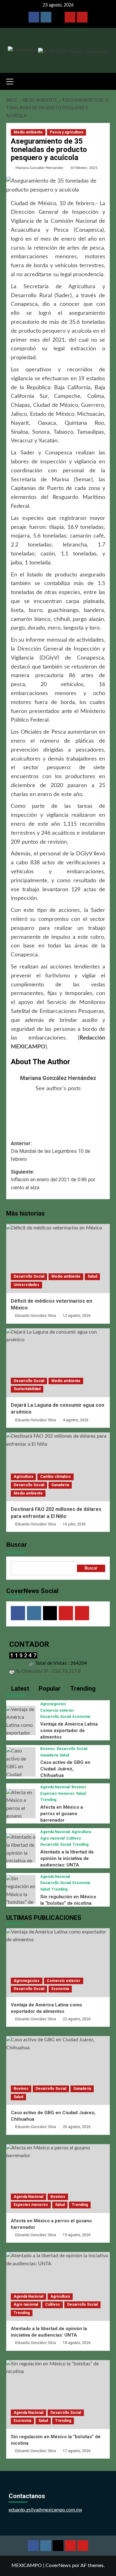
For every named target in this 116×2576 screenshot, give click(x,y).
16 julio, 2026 (74, 1524)
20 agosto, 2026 (77, 2127)
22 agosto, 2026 (77, 2019)
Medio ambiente (28, 132)
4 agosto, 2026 (76, 1420)
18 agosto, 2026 (77, 2343)
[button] (12, 81)
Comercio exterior (57, 1710)
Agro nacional (52, 1838)
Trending (48, 1800)
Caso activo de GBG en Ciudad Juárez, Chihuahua (65, 1769)
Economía (81, 1717)
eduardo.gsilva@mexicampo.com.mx (45, 2510)
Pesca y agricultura (67, 132)
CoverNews (58, 2565)
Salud (92, 1276)
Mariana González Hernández (39, 168)
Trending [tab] (82, 1689)
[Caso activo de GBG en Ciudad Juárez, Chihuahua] (21, 1771)
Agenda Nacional (55, 1787)
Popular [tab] (49, 1689)
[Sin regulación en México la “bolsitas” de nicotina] (21, 1895)
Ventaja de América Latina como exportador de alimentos (69, 1731)
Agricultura (23, 1477)
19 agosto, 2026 (77, 2235)
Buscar (17, 1545)
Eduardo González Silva (36, 1316)
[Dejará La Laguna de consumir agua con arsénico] (58, 1363)
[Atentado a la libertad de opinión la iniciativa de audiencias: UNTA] (21, 1857)
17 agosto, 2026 (77, 2451)
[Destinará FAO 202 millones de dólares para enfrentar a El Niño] (58, 1467)
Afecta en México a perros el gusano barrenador (62, 1814)
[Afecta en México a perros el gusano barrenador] (21, 1808)
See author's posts (58, 1089)
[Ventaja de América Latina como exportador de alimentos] (21, 1725)
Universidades (26, 1285)
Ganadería (60, 1485)
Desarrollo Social (29, 1276)
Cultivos (74, 1838)
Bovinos (48, 1749)
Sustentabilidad (27, 1389)
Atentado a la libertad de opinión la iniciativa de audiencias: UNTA (67, 1858)
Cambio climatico (56, 1477)
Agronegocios (53, 1704)
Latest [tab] (19, 1689)
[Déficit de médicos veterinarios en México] (58, 1258)
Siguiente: (53, 1180)
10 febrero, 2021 (84, 168)
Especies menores (57, 1794)
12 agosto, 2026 (77, 1316)
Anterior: (51, 1151)
